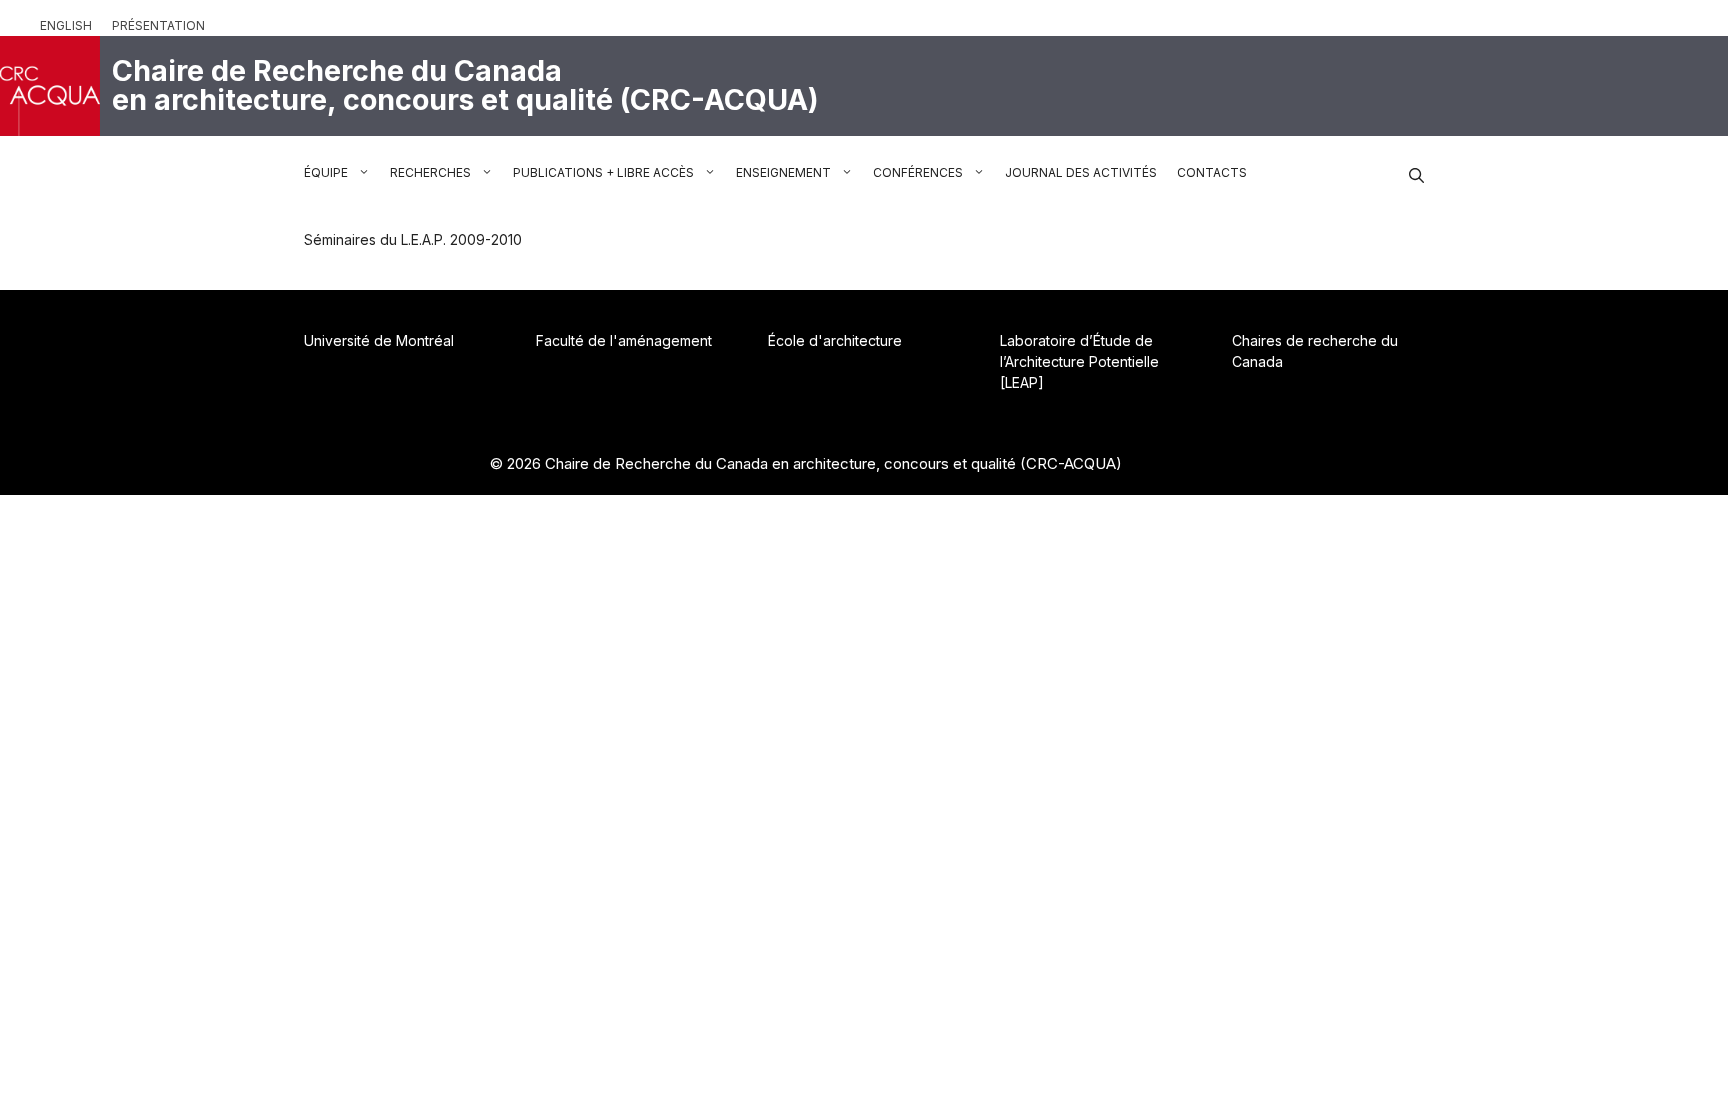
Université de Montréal (379, 340)
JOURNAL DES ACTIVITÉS (1081, 172)
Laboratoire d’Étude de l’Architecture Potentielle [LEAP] (1079, 361)
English (66, 25)
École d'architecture (835, 340)
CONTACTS (1212, 172)
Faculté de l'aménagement (624, 340)
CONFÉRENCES (918, 172)
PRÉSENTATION (158, 25)
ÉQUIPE (326, 172)
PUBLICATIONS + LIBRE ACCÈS (603, 172)
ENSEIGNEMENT (783, 172)
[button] (1416, 173)
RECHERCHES (430, 172)
